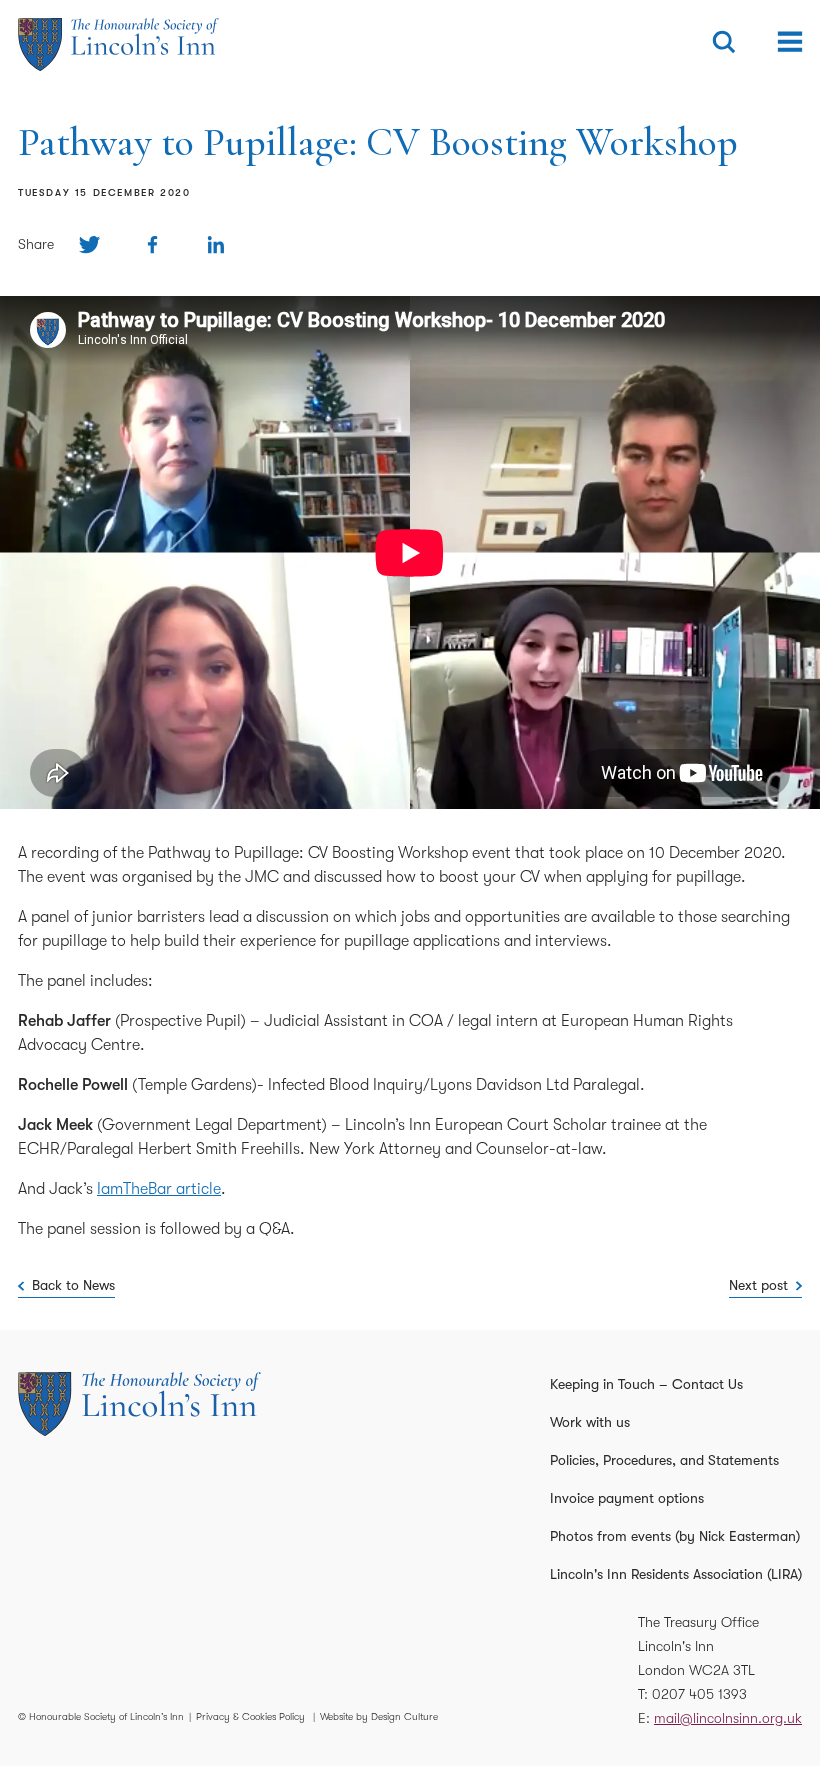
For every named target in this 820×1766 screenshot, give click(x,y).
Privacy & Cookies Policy (250, 1716)
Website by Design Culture (379, 1716)
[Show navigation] (790, 42)
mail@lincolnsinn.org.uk (728, 1718)
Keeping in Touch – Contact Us (646, 1384)
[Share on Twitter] (89, 244)
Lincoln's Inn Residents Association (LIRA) (676, 1574)
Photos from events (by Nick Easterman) (675, 1536)
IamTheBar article (159, 1189)
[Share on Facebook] (152, 244)
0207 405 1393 (699, 1694)
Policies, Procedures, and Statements (664, 1460)
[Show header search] (724, 42)
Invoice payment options (627, 1498)
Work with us (590, 1422)
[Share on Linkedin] (215, 244)
